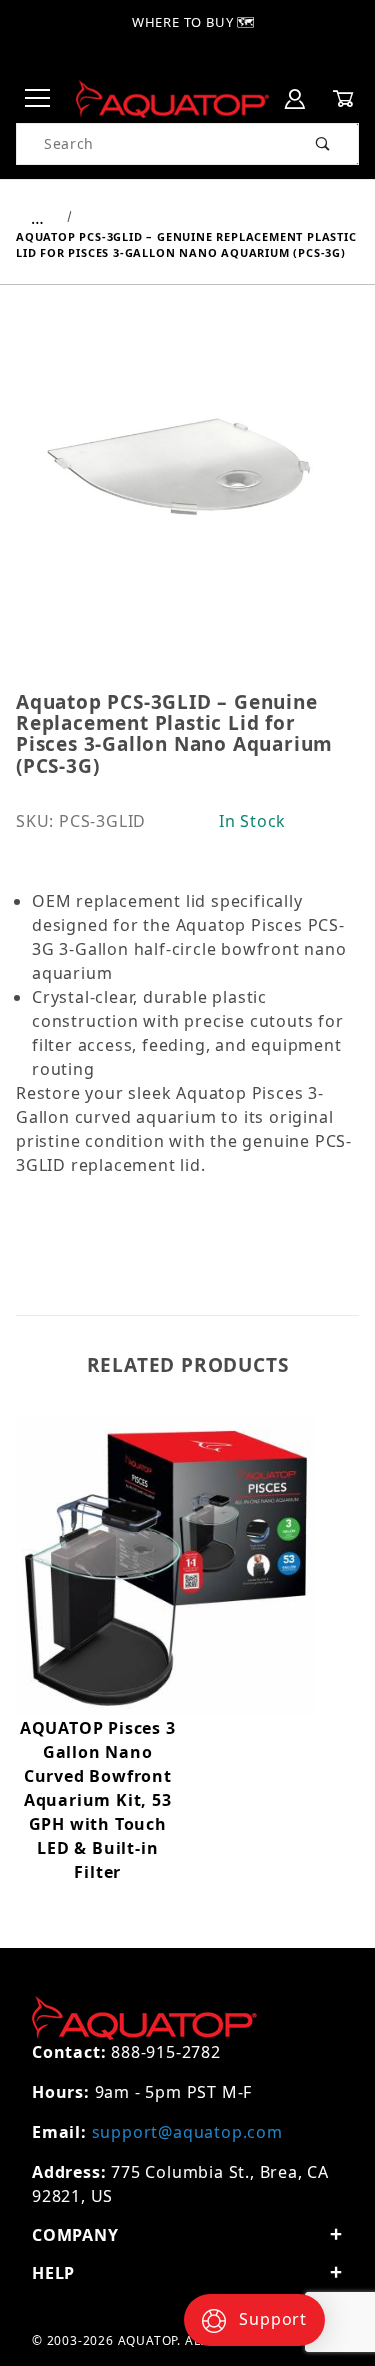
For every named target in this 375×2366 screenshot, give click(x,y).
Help (53, 2273)
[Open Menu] (38, 99)
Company (75, 2235)
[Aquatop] (172, 97)
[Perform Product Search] (323, 144)
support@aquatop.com (187, 2132)
